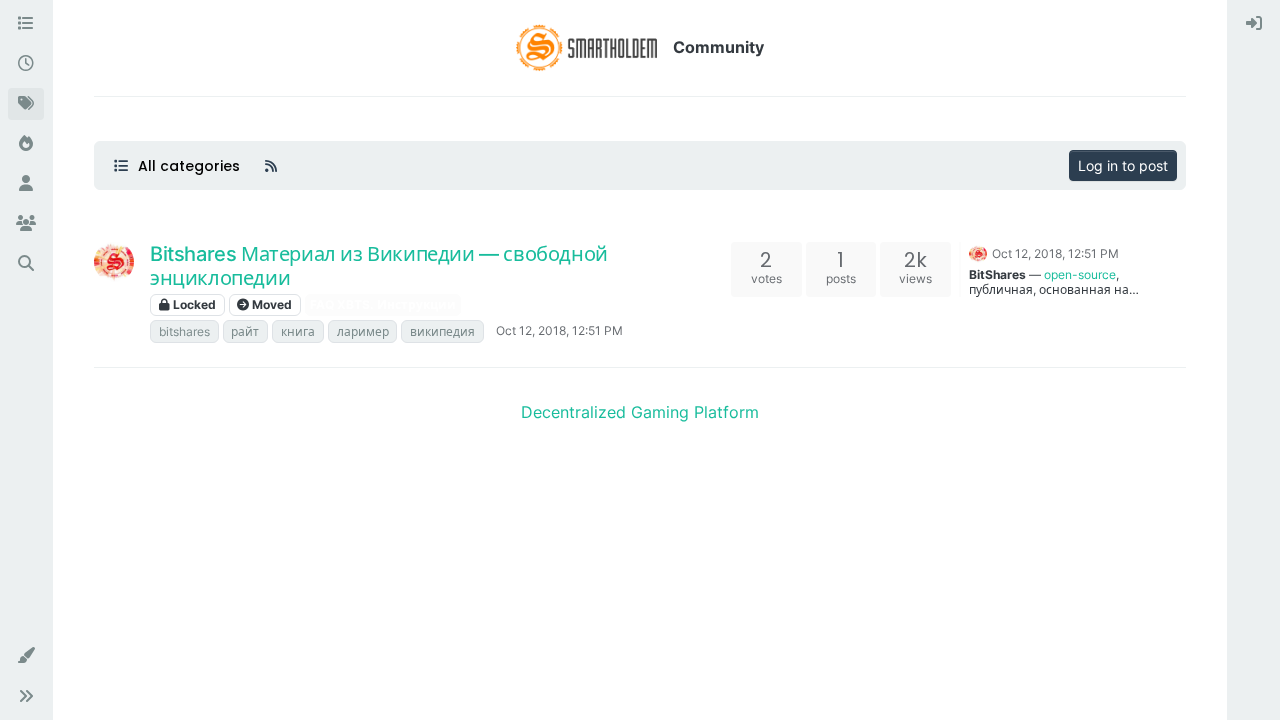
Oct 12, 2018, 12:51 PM (559, 330)
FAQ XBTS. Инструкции (383, 304)
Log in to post (1123, 165)
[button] (26, 656)
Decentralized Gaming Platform (640, 412)
